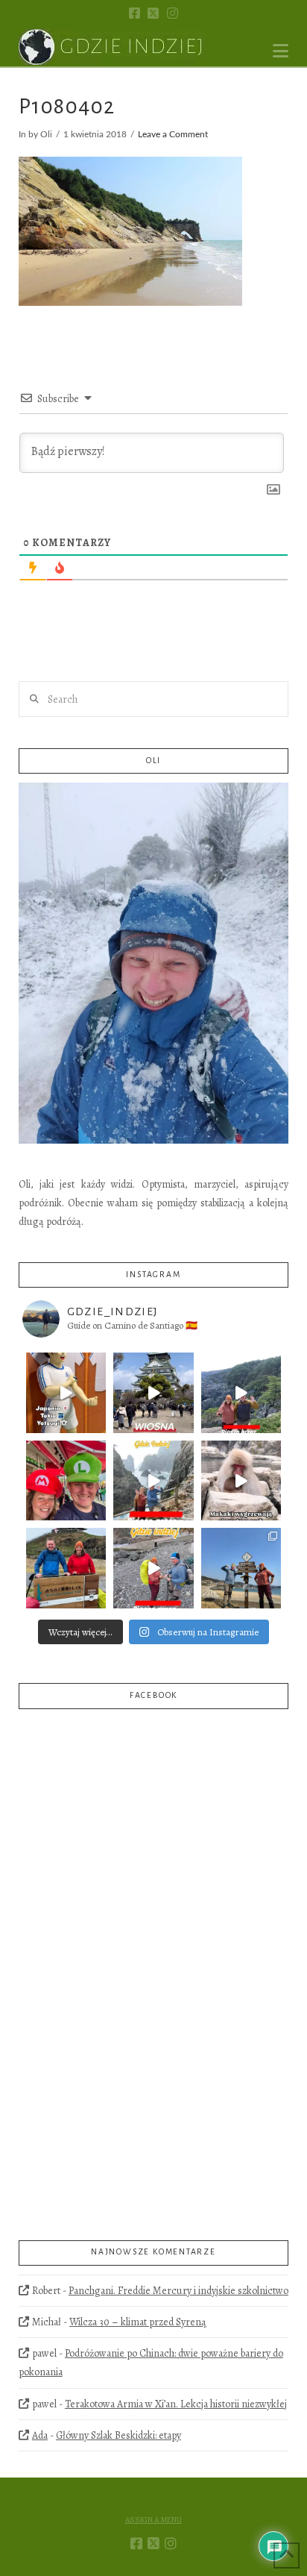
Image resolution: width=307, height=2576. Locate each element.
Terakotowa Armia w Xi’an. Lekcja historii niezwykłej (176, 2404)
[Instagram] (173, 13)
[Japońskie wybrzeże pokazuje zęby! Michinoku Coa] (153, 1568)
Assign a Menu (153, 2520)
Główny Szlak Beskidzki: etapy (118, 2435)
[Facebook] (134, 13)
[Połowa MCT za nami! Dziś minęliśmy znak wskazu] (241, 1568)
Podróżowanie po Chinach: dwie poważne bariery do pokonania (151, 2363)
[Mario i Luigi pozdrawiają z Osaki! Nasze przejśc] (66, 1481)
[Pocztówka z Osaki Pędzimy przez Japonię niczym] (153, 1393)
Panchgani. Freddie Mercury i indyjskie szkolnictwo (178, 2291)
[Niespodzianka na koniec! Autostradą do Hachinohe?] (241, 1393)
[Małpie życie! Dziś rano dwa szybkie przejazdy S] (241, 1481)
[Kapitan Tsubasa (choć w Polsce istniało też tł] (66, 1393)
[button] (281, 51)
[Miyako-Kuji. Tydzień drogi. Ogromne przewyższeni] (153, 1481)
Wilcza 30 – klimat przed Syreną (138, 2322)
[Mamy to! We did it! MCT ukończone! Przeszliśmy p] (66, 1568)
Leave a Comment (173, 135)
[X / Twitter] (153, 13)
